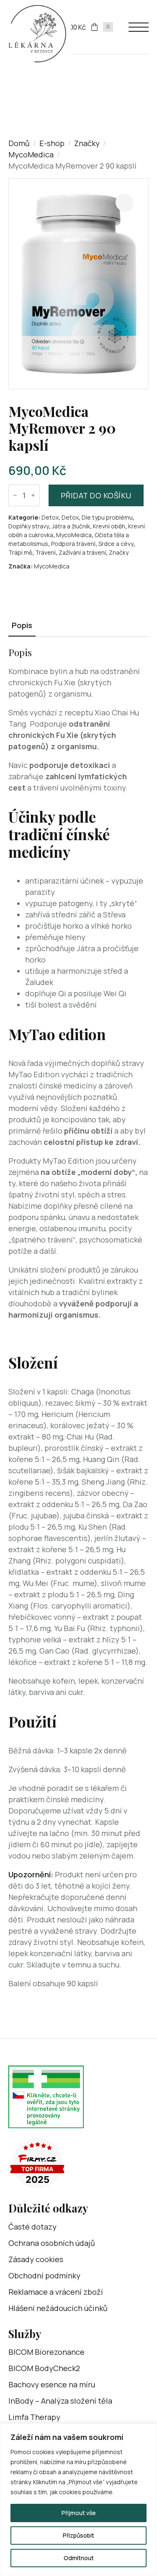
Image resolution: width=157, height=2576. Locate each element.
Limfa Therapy (34, 2417)
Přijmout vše (79, 2513)
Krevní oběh (109, 526)
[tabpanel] (78, 1318)
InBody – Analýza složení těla (60, 2401)
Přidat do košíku (96, 495)
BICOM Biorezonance (46, 2352)
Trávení (45, 552)
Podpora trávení (73, 544)
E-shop (52, 143)
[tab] (22, 625)
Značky (87, 143)
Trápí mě (20, 552)
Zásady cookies (36, 2259)
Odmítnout (79, 2558)
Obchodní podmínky (44, 2275)
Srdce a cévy (116, 544)
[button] (124, 202)
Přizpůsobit (78, 2535)
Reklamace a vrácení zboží (56, 2292)
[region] (78, 2500)
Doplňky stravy (29, 526)
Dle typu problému (107, 517)
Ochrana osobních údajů (52, 2243)
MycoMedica (31, 154)
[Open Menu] (139, 27)
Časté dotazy (32, 2227)
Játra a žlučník (71, 526)
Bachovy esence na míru (52, 2384)
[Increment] (33, 495)
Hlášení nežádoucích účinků (58, 2308)
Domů (19, 143)
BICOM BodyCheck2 (44, 2368)
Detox (50, 517)
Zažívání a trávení (82, 552)
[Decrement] (15, 495)
